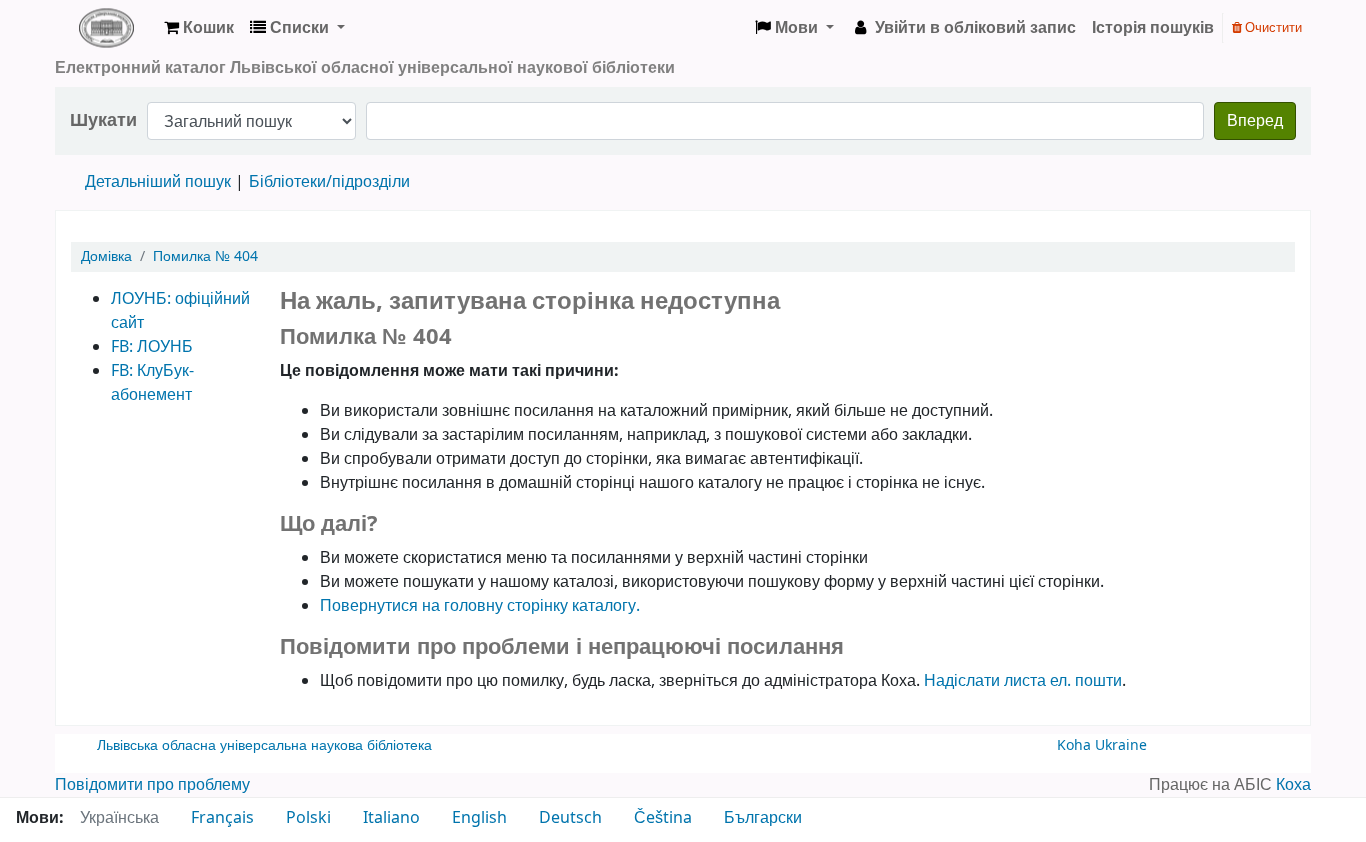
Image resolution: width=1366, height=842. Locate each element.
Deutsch (570, 818)
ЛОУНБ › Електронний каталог (106, 28)
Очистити (1272, 27)
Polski (308, 818)
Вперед (1255, 121)
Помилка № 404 (205, 256)
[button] (199, 28)
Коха (1293, 785)
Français (222, 818)
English (479, 818)
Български (763, 818)
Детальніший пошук (158, 182)
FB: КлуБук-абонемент (152, 383)
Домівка (106, 256)
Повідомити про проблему (152, 785)
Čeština (663, 818)
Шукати (103, 120)
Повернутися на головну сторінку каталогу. (480, 606)
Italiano (391, 818)
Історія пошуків (1153, 28)
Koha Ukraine (1102, 745)
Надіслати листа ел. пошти (1023, 681)
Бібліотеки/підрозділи (329, 182)
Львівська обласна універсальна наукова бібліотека (264, 745)
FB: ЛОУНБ (152, 347)
